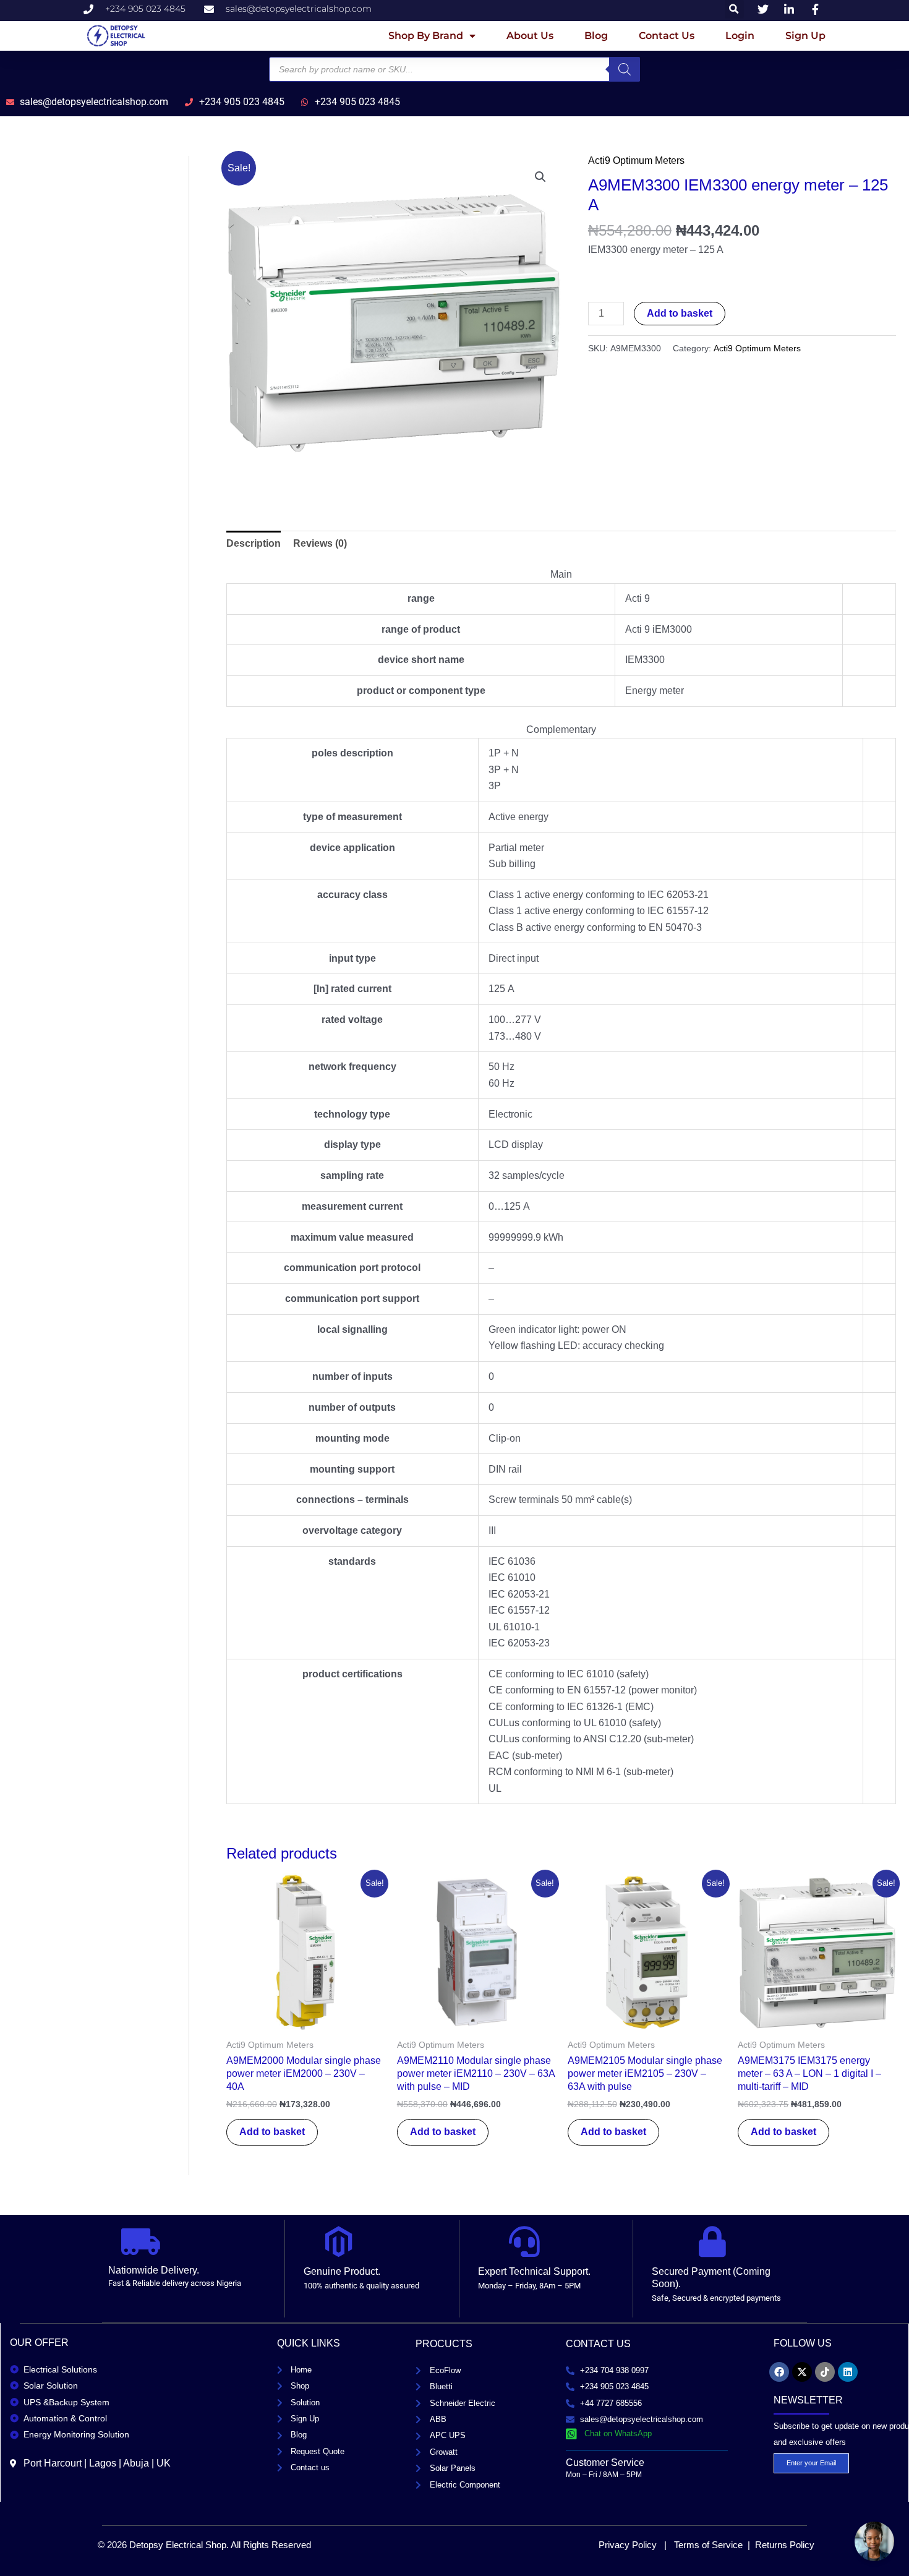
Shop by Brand (426, 36)
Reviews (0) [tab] (320, 543)
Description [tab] (254, 543)
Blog (596, 36)
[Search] (625, 69)
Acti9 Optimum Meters (636, 160)
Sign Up (805, 36)
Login (740, 36)
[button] (540, 177)
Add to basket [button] (272, 2132)
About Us (530, 36)
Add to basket (680, 313)
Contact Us (667, 36)
